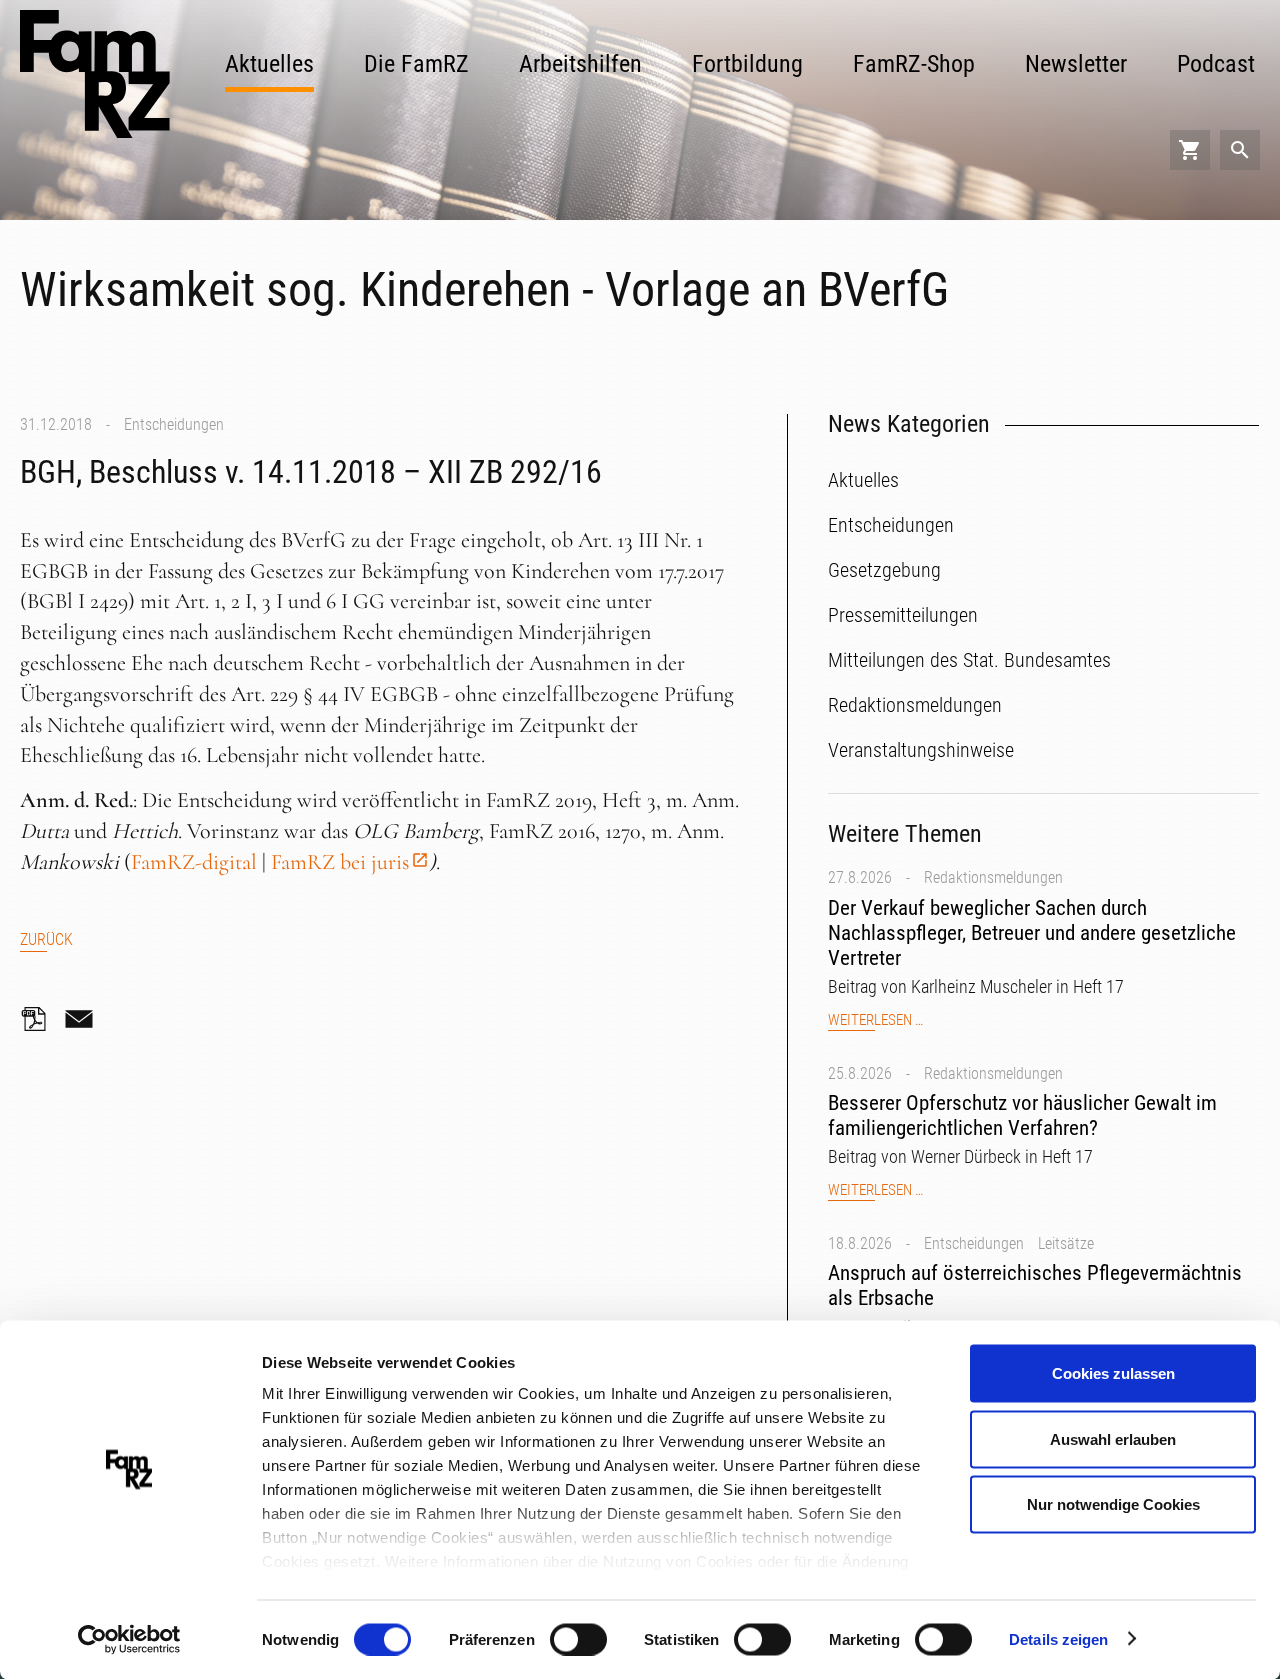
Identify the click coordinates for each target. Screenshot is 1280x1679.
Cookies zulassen (1113, 1373)
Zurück (46, 939)
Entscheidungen (174, 424)
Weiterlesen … (875, 1020)
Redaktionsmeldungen (993, 877)
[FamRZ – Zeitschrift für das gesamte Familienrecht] (95, 74)
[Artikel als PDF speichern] (40, 1019)
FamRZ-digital (194, 862)
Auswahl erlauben (1113, 1438)
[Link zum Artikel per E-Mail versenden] (84, 1019)
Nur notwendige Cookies (1113, 1504)
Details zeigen (1058, 1638)
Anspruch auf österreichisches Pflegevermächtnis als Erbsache (1035, 1285)
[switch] (578, 1639)
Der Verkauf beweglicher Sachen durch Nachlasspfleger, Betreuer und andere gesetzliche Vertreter (1032, 933)
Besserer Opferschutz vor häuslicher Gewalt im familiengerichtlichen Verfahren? (1022, 1115)
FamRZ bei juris (340, 862)
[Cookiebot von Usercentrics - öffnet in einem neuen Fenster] (129, 1640)
